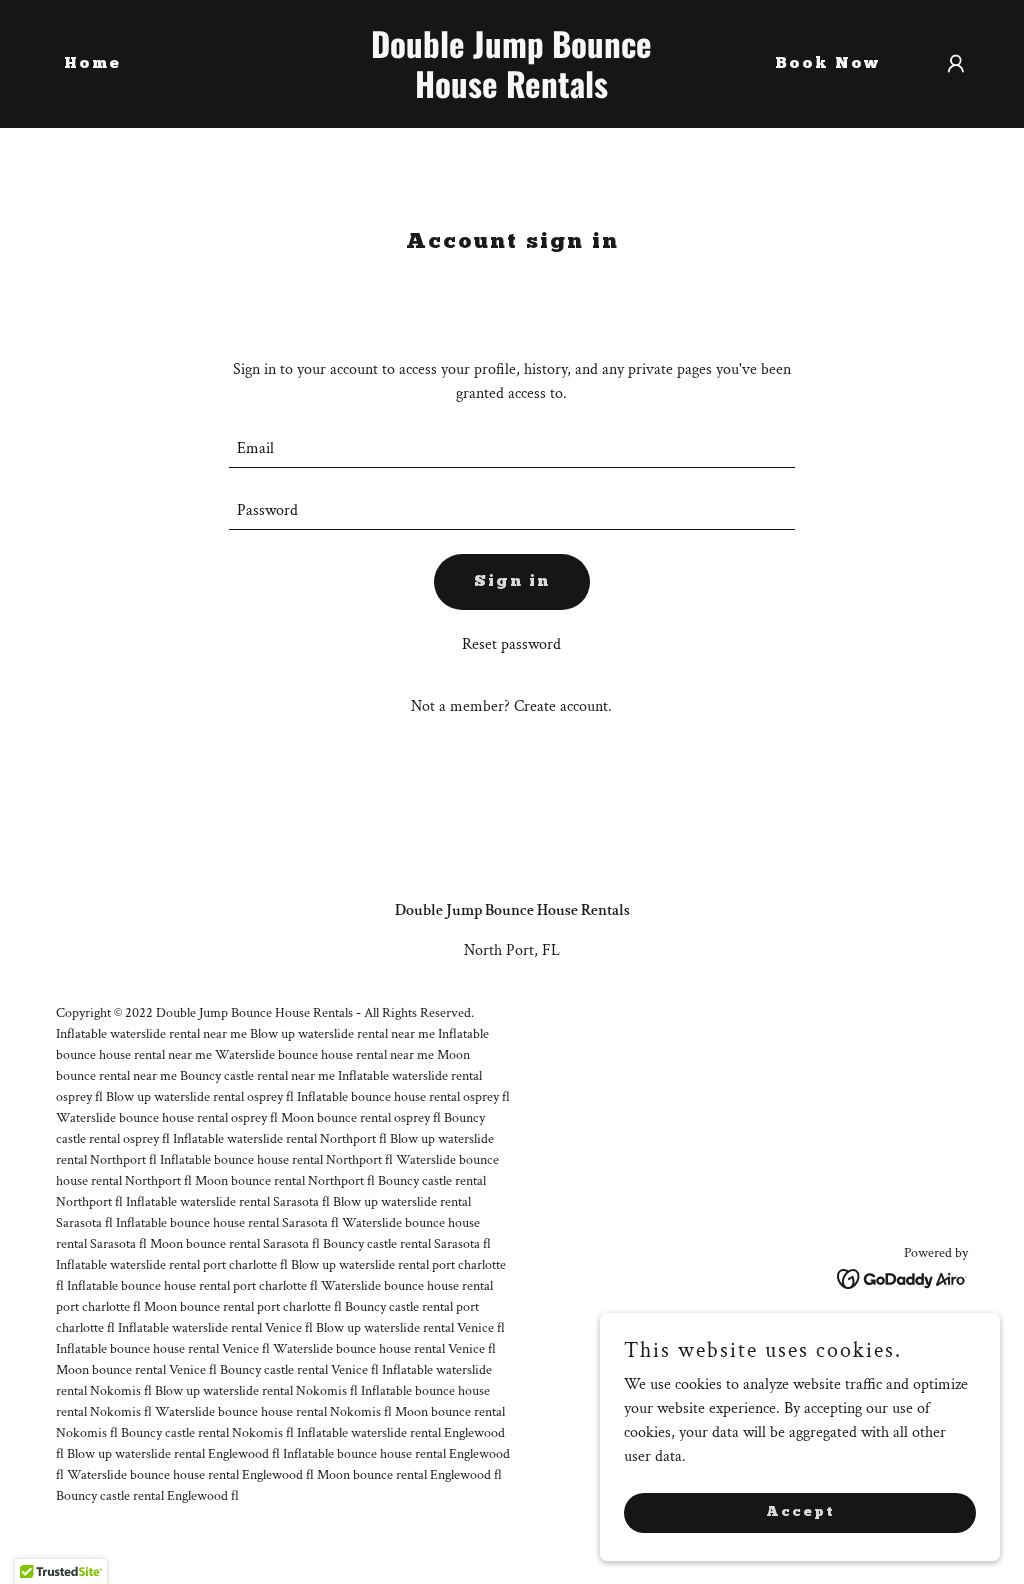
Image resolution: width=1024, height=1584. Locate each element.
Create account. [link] (563, 706)
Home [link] (92, 64)
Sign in (512, 582)
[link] (511, 93)
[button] (956, 64)
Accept (800, 1511)
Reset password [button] (511, 644)
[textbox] (511, 449)
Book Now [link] (827, 64)
